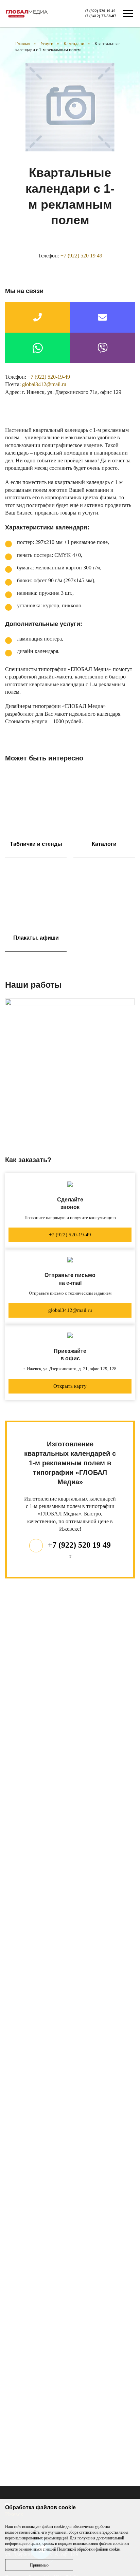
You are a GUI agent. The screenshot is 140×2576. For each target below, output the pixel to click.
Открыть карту (70, 1386)
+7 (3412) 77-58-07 (100, 16)
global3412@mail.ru (44, 384)
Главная (23, 44)
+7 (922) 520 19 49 (100, 11)
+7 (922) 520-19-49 (49, 377)
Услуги (47, 44)
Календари (74, 44)
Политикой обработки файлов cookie (88, 2549)
